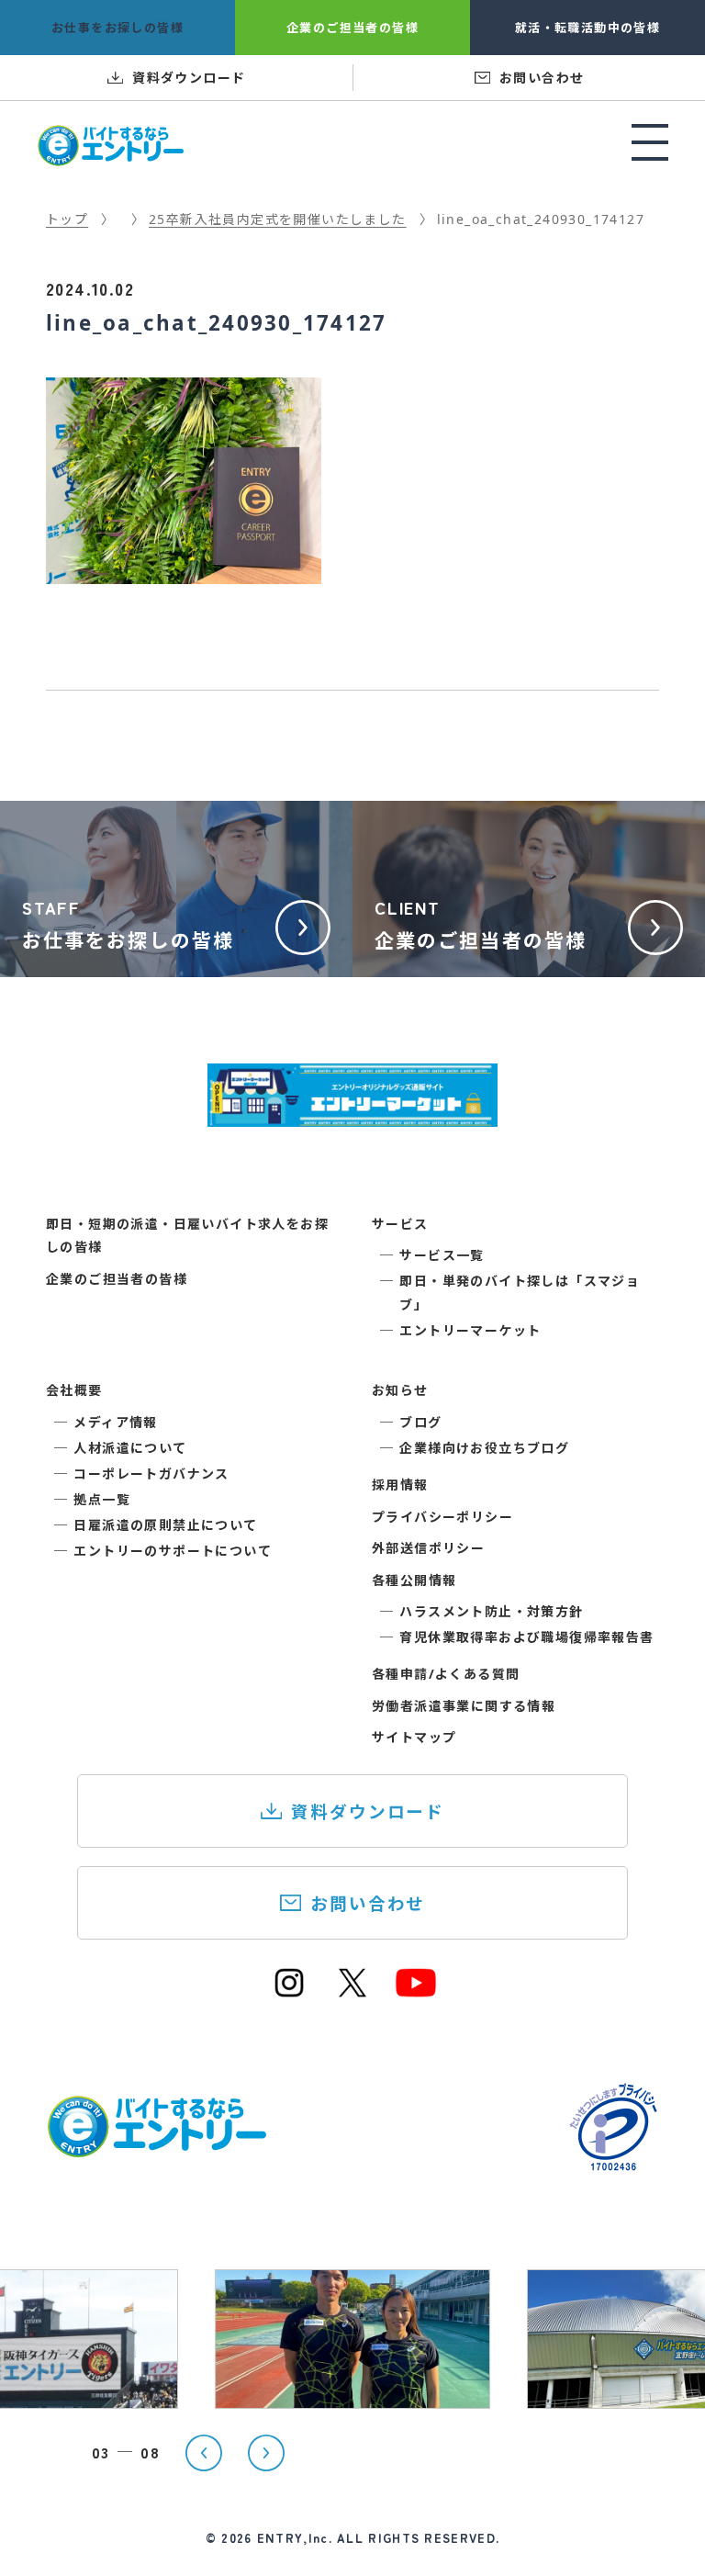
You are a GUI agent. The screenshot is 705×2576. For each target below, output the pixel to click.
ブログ (420, 1422)
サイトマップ (414, 1737)
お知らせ (400, 1390)
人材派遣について (130, 1448)
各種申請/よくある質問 (446, 1674)
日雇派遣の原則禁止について (165, 1525)
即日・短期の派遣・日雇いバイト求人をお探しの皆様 (187, 1235)
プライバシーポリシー (442, 1517)
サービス (400, 1224)
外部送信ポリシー (428, 1548)
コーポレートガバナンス (151, 1474)
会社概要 (74, 1390)
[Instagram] (289, 1992)
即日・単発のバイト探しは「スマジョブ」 (520, 1292)
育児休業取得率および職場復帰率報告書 (526, 1637)
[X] (352, 1992)
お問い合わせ (368, 1903)
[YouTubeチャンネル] (416, 1992)
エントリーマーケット (470, 1330)
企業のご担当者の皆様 (117, 1279)
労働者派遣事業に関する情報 (464, 1706)
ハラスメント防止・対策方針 (491, 1611)
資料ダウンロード (368, 1811)
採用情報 (400, 1485)
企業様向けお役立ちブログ (484, 1448)
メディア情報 (115, 1422)
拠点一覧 (102, 1499)
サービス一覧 (442, 1255)
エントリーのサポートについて (173, 1551)
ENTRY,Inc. (295, 2538)
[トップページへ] (156, 2148)
